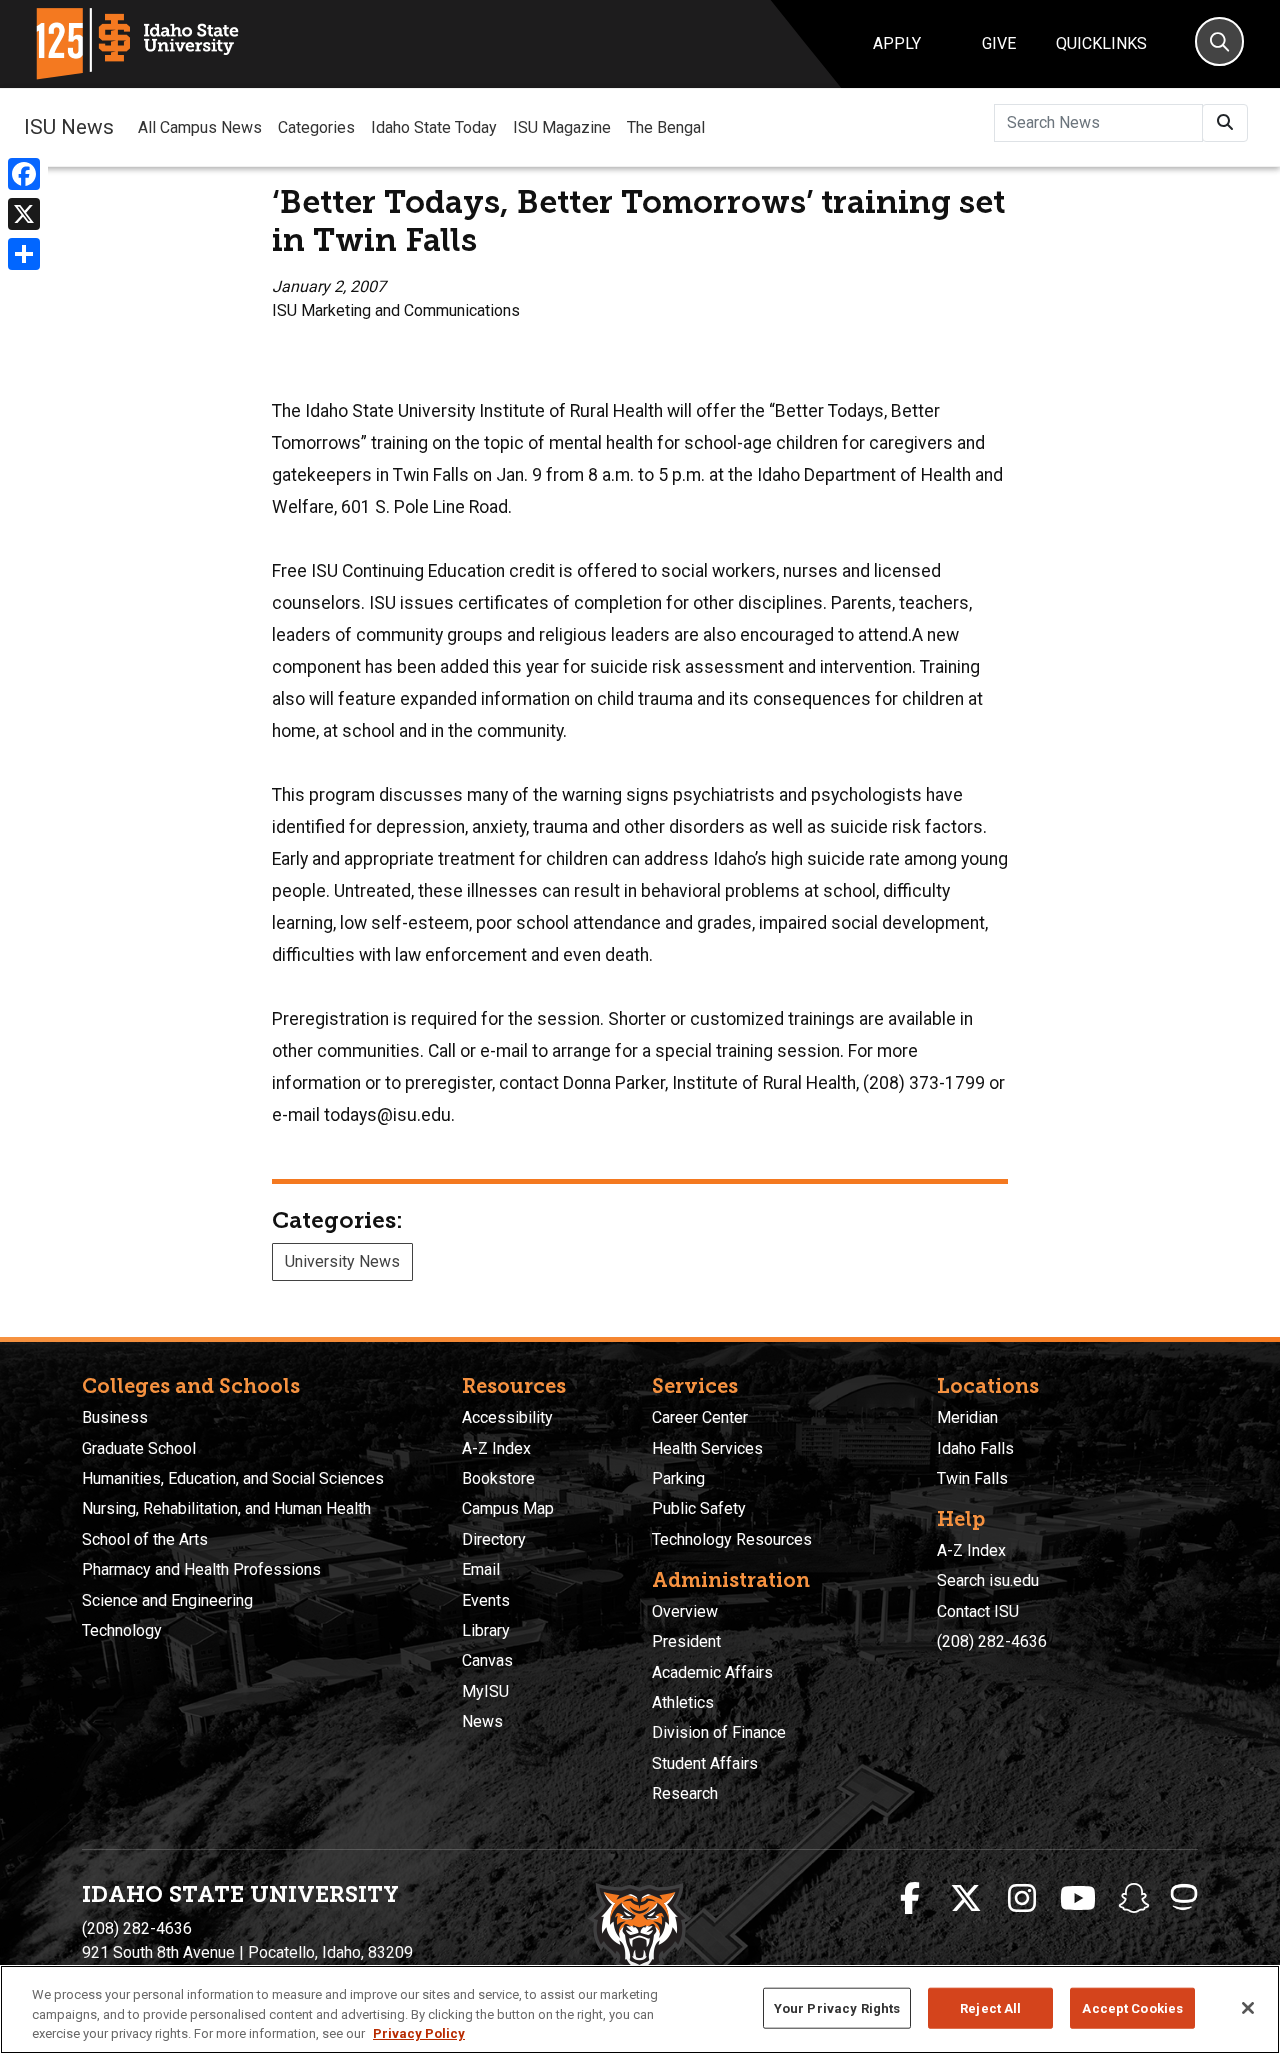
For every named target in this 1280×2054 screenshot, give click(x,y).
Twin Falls (972, 1478)
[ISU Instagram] (1022, 1899)
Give (999, 43)
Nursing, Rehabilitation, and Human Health (226, 1508)
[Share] (24, 254)
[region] (640, 2009)
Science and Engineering (167, 1600)
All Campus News (200, 127)
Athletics (683, 1702)
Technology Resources (732, 1539)
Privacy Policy (419, 2033)
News (482, 1721)
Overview (685, 1611)
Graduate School (139, 1448)
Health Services (707, 1448)
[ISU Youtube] (1078, 1899)
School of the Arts (145, 1539)
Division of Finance (719, 1732)
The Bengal (666, 127)
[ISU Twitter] (966, 1899)
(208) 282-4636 (992, 1641)
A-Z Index (496, 1448)
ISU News (69, 127)
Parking (678, 1478)
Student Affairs (705, 1763)
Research (685, 1793)
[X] (24, 214)
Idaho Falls (975, 1448)
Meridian (967, 1417)
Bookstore (498, 1478)
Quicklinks (1101, 43)
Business (115, 1417)
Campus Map (508, 1508)
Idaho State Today (434, 127)
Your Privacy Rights (837, 2007)
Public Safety (699, 1508)
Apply (897, 43)
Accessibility (507, 1417)
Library (486, 1630)
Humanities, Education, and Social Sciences (233, 1478)
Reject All (990, 2007)
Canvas (487, 1660)
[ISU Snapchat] (1134, 1899)
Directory (494, 1539)
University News (342, 1261)
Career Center (700, 1417)
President (686, 1641)
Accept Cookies (1132, 2007)
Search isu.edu (988, 1580)
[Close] (1248, 2008)
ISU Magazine (562, 127)
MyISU (485, 1691)
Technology (122, 1630)
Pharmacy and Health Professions (201, 1569)
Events (486, 1600)
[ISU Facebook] (910, 1899)
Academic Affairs (712, 1672)
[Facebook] (24, 174)
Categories (316, 127)
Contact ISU (978, 1611)
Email (481, 1569)
